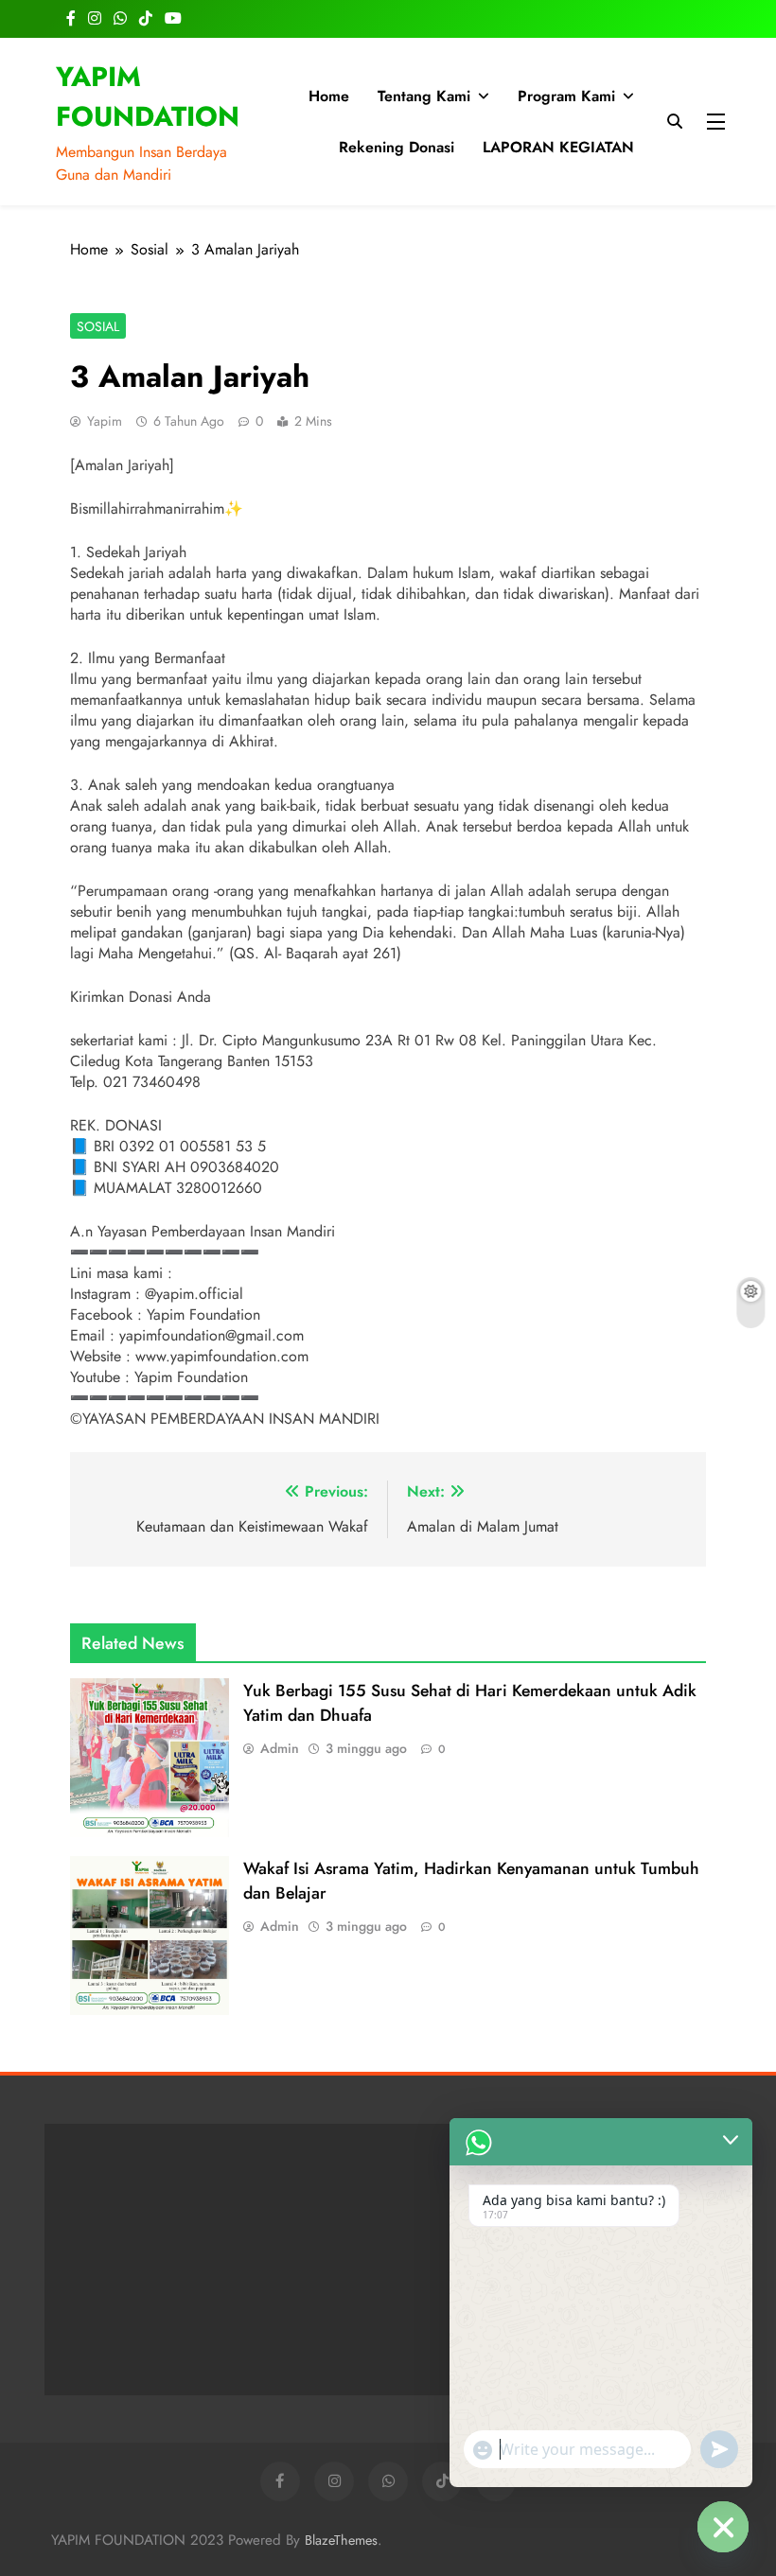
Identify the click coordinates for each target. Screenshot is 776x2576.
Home (329, 96)
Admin (280, 1748)
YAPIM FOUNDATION (148, 96)
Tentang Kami (424, 96)
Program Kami (566, 96)
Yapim (105, 421)
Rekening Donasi (397, 147)
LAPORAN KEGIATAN (558, 147)
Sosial (98, 326)
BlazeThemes (341, 2540)
